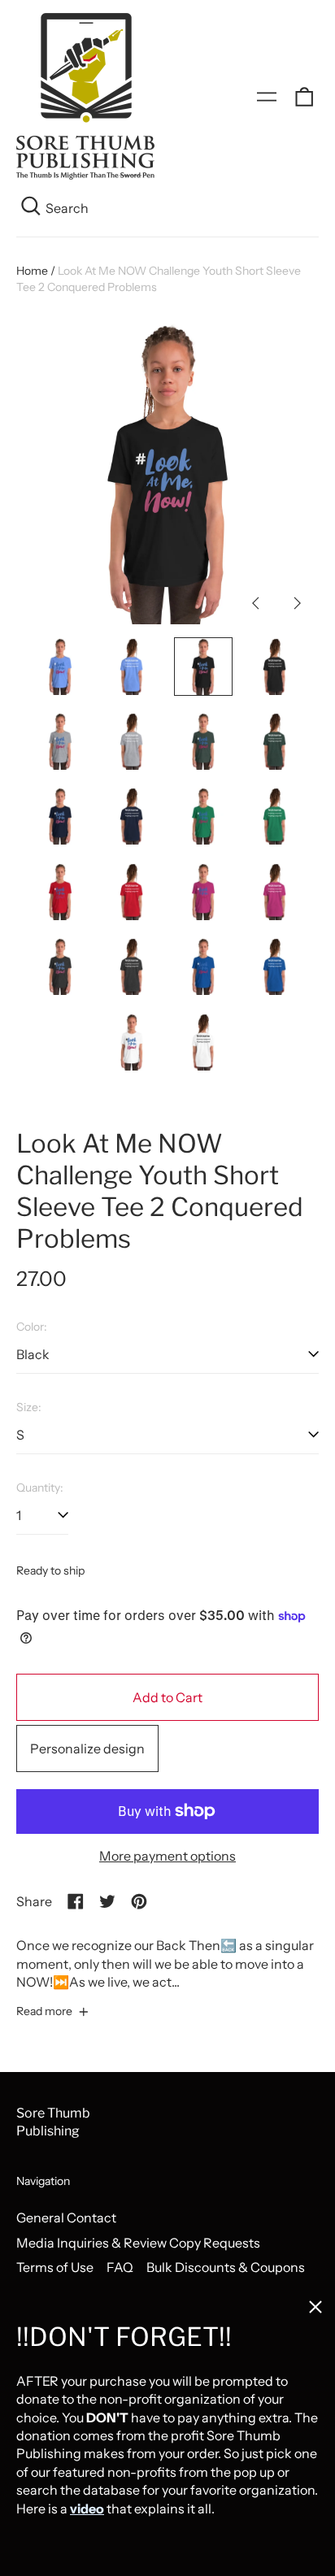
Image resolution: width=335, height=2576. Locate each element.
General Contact (66, 2218)
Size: (29, 1407)
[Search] (31, 208)
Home (32, 271)
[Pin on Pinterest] (139, 1901)
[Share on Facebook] (76, 1901)
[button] (304, 97)
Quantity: (40, 1488)
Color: (32, 1327)
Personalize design (87, 1748)
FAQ (120, 2267)
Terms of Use (55, 2267)
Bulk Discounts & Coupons (226, 2267)
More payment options (167, 1856)
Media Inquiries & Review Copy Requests (138, 2243)
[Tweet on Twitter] (107, 1901)
